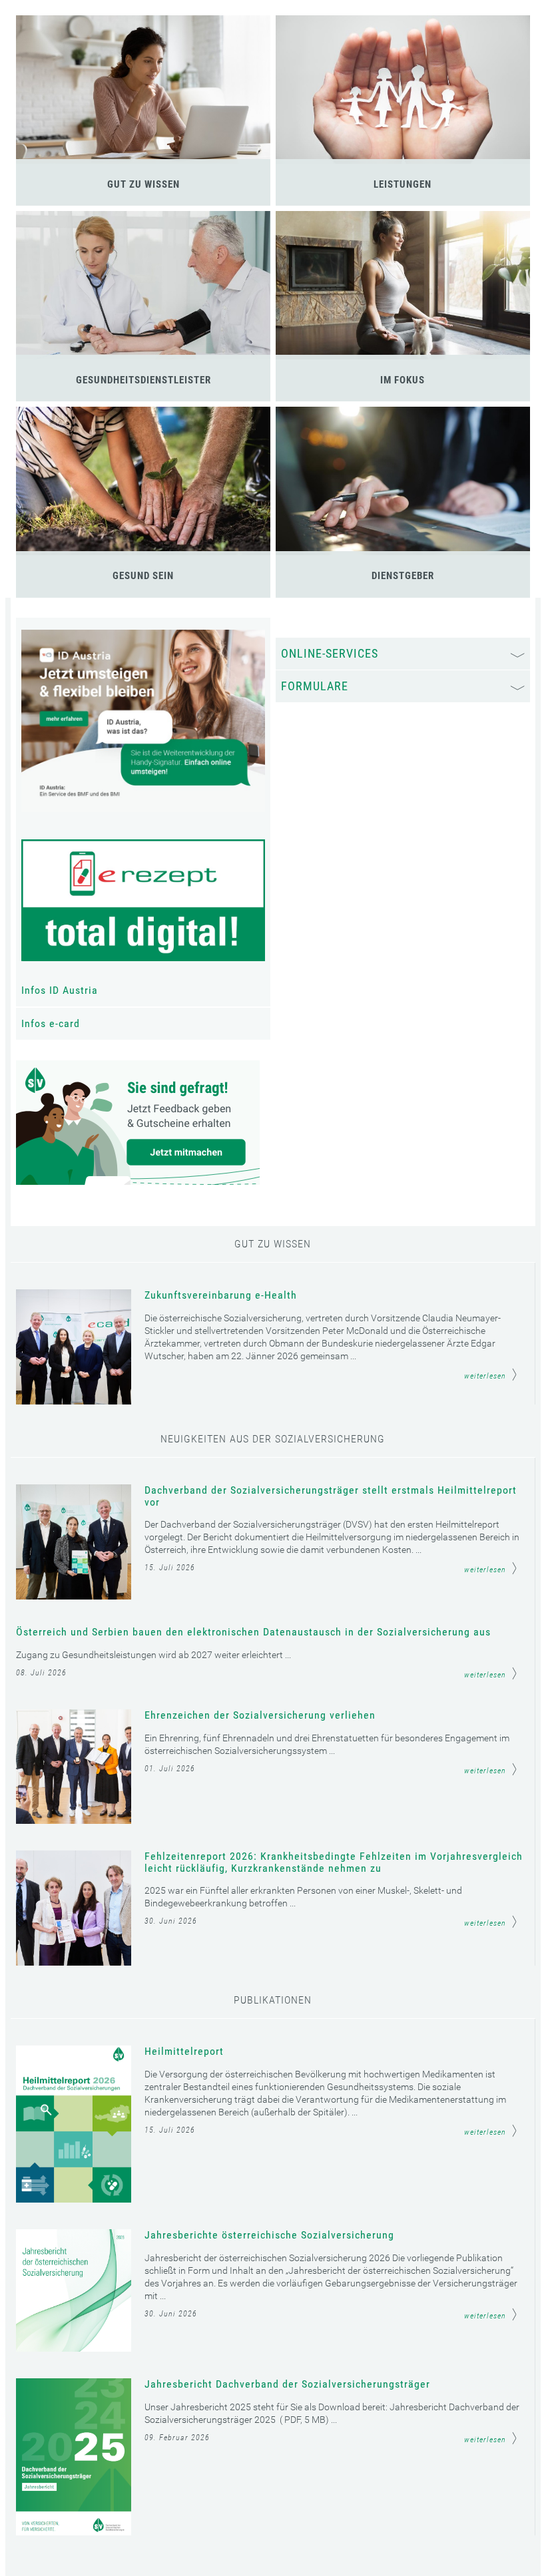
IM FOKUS (403, 380)
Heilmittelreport (184, 2051)
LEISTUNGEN (403, 184)
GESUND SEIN (143, 576)
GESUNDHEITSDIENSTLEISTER (143, 380)
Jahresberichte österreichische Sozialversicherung (269, 2235)
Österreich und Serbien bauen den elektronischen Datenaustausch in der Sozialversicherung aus (253, 1632)
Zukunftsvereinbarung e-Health (221, 1295)
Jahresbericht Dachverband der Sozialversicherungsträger (287, 2384)
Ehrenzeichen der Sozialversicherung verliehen (260, 1715)
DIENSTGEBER (403, 576)
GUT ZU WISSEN (143, 184)
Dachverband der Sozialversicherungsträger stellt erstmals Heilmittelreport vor (331, 1496)
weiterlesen (485, 1376)
